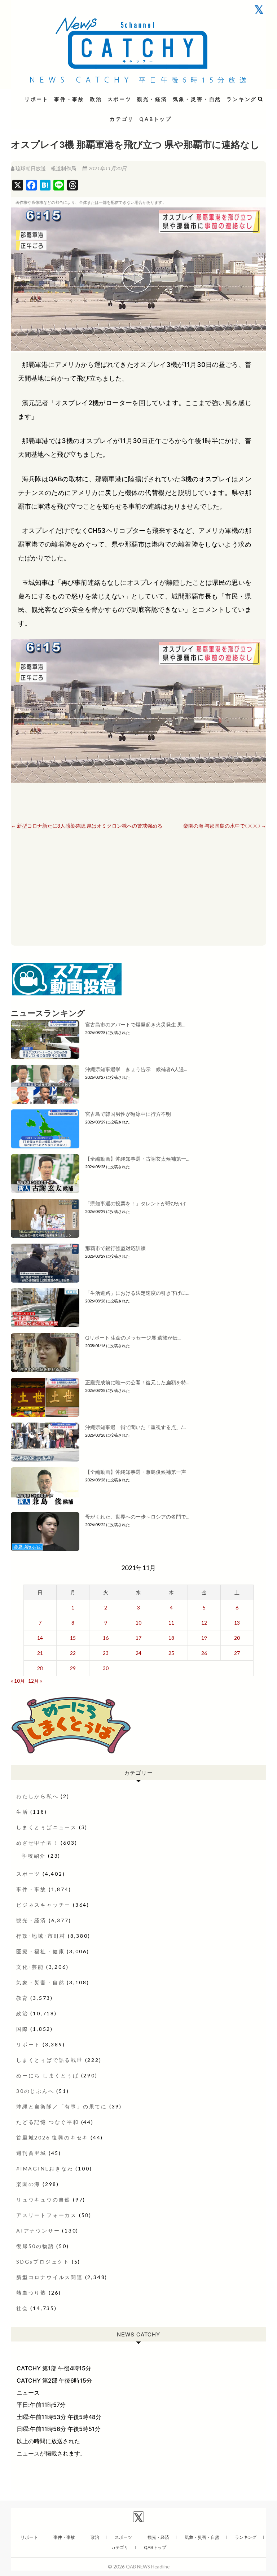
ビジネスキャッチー (43, 1905)
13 (237, 1623)
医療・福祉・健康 (40, 1951)
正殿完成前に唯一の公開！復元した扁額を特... (137, 1382)
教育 (22, 1998)
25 (171, 1653)
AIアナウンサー (38, 2231)
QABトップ (155, 119)
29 (73, 1668)
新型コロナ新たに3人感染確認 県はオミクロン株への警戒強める (87, 826)
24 (138, 1653)
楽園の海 (28, 2184)
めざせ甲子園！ (38, 1843)
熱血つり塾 (31, 2293)
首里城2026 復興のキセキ (52, 2137)
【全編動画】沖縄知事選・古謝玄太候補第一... (137, 1159)
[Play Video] (138, 279)
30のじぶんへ (35, 2091)
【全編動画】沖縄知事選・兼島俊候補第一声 (136, 1472)
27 (237, 1653)
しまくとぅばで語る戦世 (50, 2060)
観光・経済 (152, 99)
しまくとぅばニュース (47, 1827)
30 (106, 1668)
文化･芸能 (30, 1967)
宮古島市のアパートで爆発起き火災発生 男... (135, 1024)
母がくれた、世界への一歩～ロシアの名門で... (137, 1517)
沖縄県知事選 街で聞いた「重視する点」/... (135, 1427)
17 (138, 1638)
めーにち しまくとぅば (48, 2075)
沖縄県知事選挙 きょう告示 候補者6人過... (136, 1069)
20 (237, 1638)
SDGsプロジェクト (43, 2262)
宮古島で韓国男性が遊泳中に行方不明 (128, 1114)
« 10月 (18, 1681)
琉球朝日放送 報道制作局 (46, 168)
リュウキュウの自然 (43, 2200)
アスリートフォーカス (47, 2215)
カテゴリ (122, 119)
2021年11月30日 (107, 168)
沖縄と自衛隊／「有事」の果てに (62, 2106)
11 (171, 1623)
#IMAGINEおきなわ (45, 2168)
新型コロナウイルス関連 (50, 2277)
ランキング (242, 99)
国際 (22, 2029)
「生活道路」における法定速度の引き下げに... (137, 1293)
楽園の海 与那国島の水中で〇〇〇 (225, 826)
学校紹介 (34, 1856)
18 (171, 1638)
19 (204, 1638)
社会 (22, 2308)
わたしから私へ (38, 1796)
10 (138, 1623)
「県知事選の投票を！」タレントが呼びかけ (136, 1203)
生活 (22, 1812)
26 (204, 1653)
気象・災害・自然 (197, 99)
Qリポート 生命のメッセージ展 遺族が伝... (133, 1338)
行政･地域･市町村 (41, 1936)
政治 (96, 99)
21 (40, 1653)
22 (73, 1653)
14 (40, 1638)
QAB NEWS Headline (49, 95)
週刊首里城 (31, 2153)
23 (106, 1653)
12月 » (35, 1681)
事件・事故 (69, 99)
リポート (37, 99)
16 (106, 1638)
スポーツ (120, 99)
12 (204, 1623)
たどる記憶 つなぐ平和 (48, 2122)
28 (40, 1668)
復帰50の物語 (35, 2246)
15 (73, 1638)
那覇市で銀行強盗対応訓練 (115, 1248)
